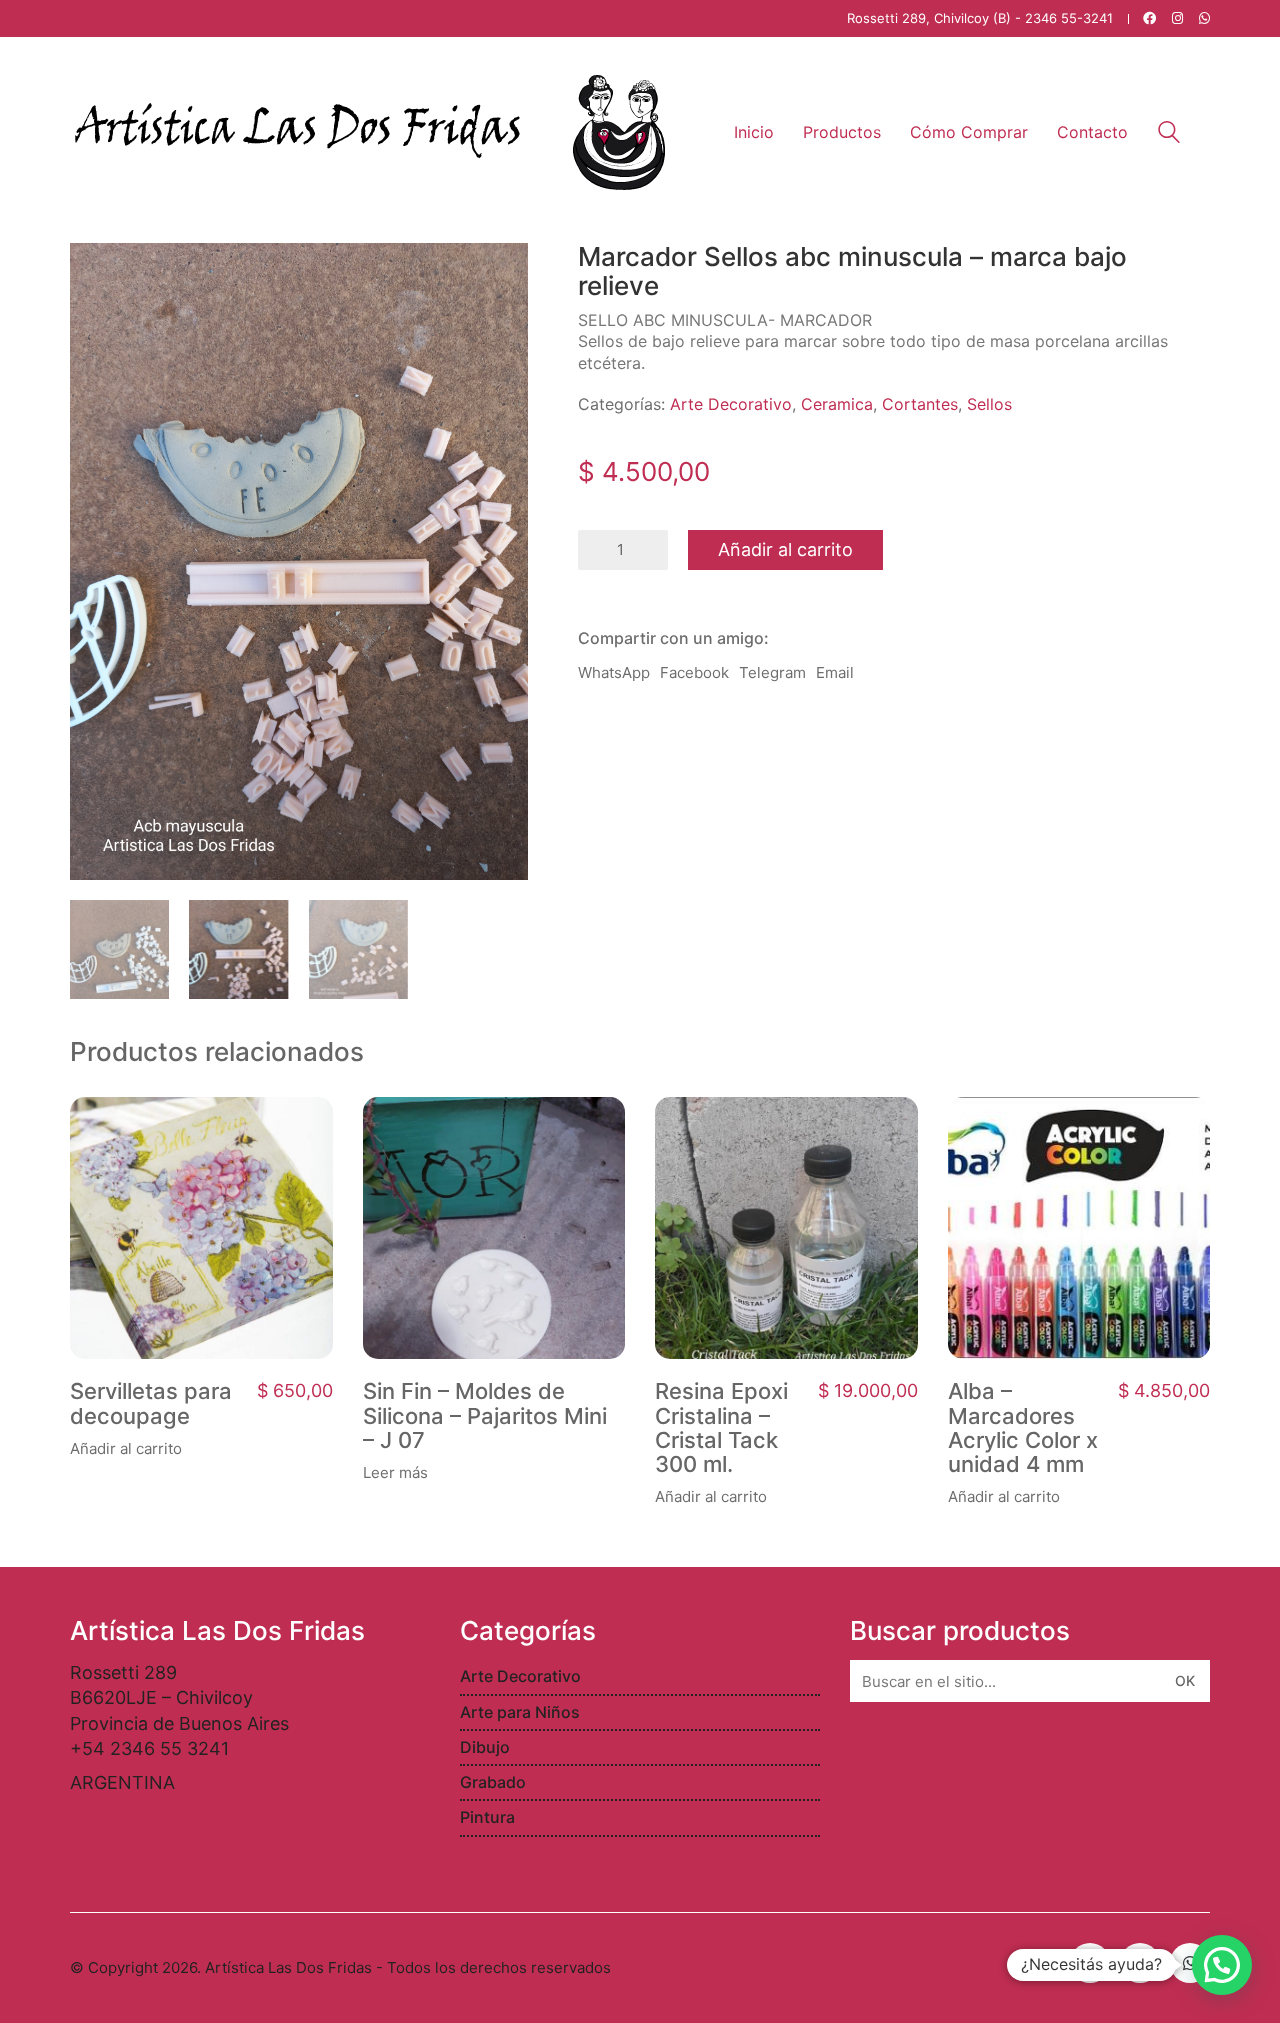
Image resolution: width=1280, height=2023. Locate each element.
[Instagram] (1140, 1963)
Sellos (989, 404)
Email (835, 672)
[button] (1222, 1965)
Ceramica (837, 404)
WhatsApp (614, 672)
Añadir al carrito (785, 549)
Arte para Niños (520, 1712)
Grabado (493, 1782)
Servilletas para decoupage (151, 1403)
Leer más (395, 1472)
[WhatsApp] (1190, 1963)
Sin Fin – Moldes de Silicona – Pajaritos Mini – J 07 (485, 1415)
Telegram (772, 672)
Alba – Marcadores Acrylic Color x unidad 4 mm (1023, 1427)
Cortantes (920, 404)
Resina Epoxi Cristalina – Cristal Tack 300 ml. (721, 1427)
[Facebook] (1090, 1963)
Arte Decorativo (731, 404)
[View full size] (96, 274)
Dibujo (485, 1747)
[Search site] (1169, 134)
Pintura (487, 1817)
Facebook (694, 672)
